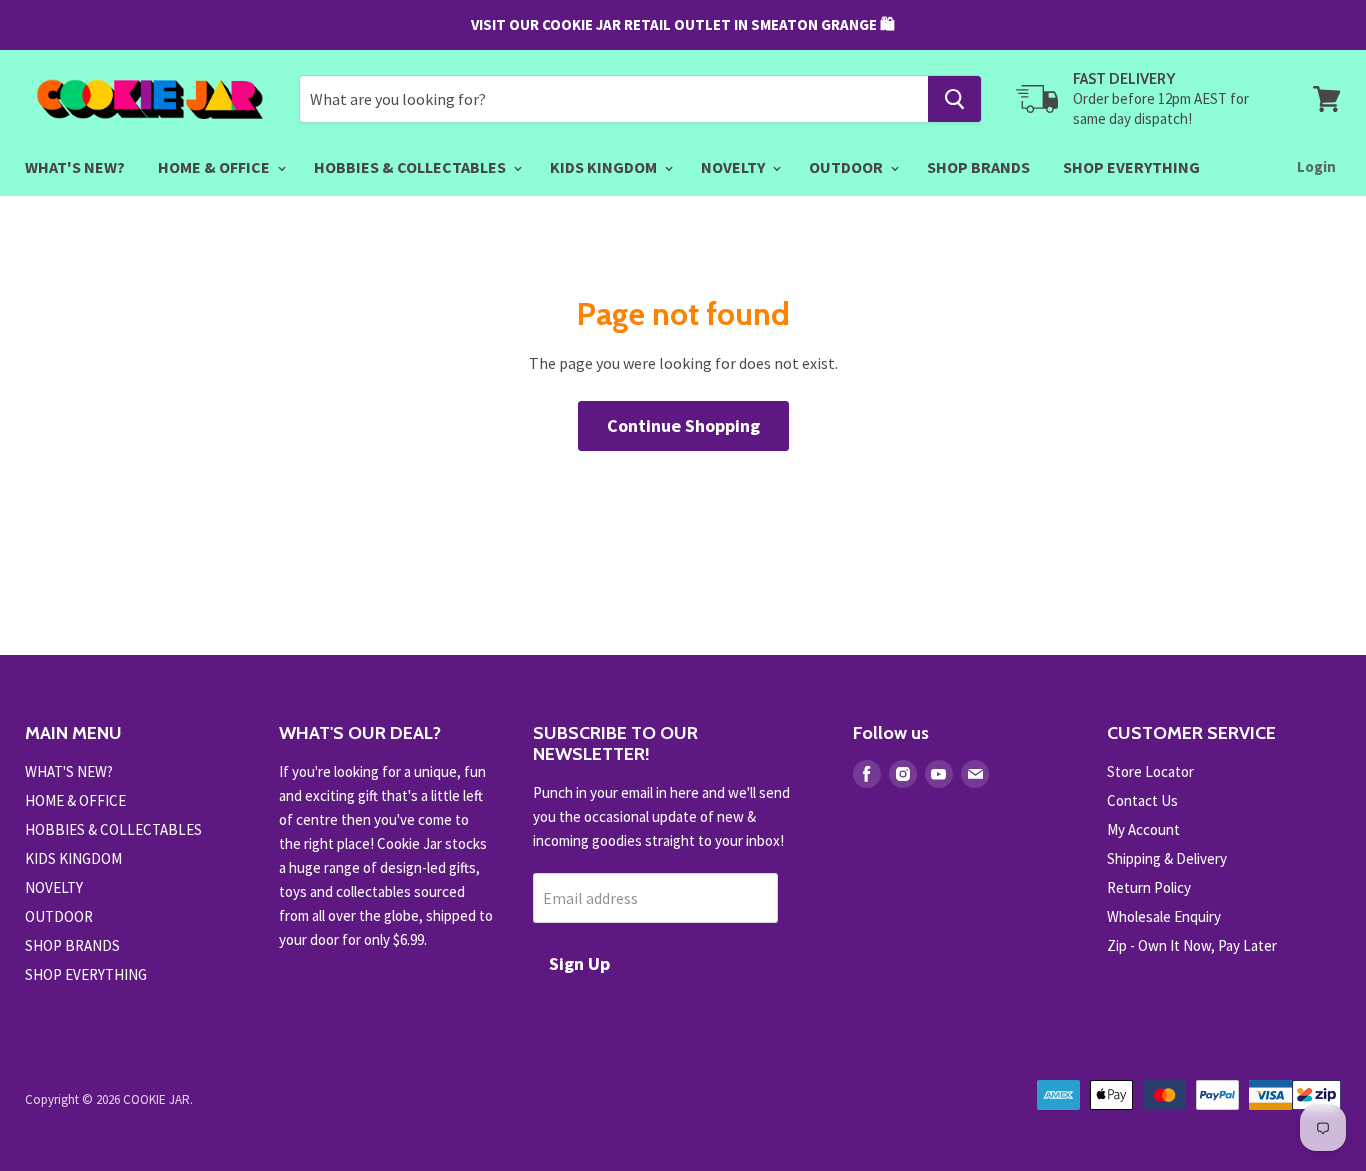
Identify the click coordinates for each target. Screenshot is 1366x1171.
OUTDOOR (847, 167)
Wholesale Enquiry (1164, 916)
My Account (1143, 829)
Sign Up (579, 963)
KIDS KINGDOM (605, 167)
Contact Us (1142, 800)
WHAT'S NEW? (75, 167)
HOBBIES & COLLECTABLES (411, 167)
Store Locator (1150, 771)
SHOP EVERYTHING (1131, 167)
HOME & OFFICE (215, 167)
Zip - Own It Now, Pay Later (1192, 945)
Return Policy (1149, 887)
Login (1316, 166)
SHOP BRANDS (978, 167)
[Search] (954, 99)
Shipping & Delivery (1167, 858)
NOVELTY (734, 167)
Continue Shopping (683, 425)
